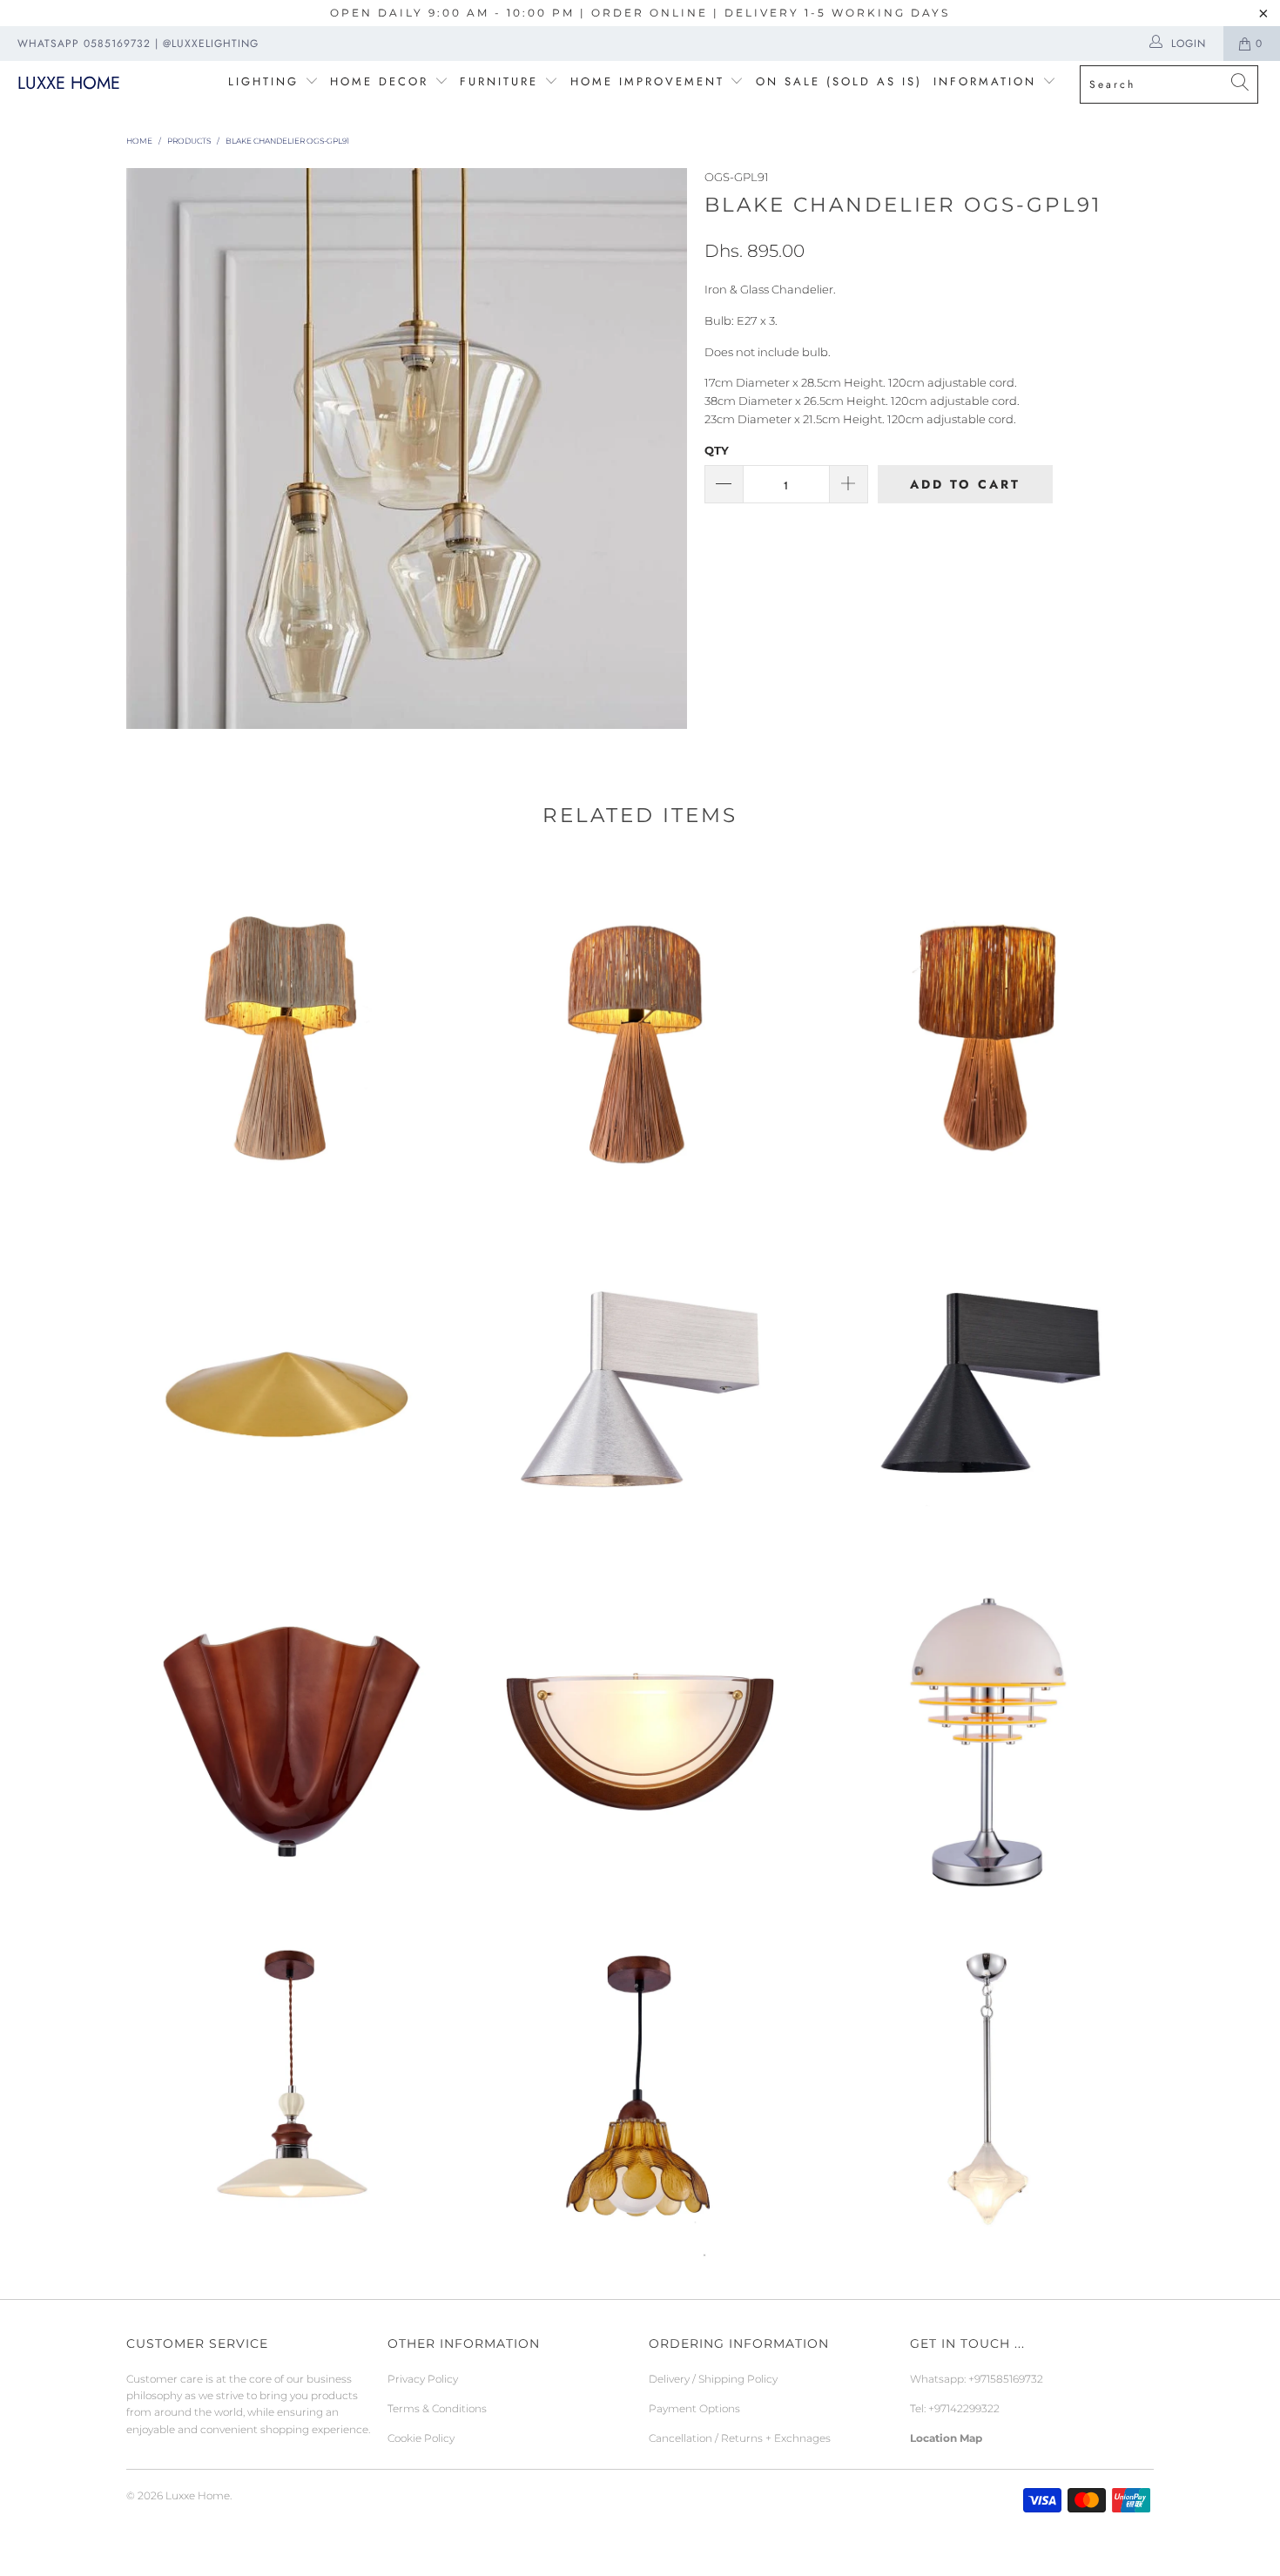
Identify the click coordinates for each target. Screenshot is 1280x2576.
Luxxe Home (69, 83)
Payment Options (694, 2408)
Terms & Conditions (437, 2408)
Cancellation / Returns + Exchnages (740, 2438)
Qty (717, 450)
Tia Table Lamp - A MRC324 (988, 1036)
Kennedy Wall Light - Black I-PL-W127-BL (988, 1389)
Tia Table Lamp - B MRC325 (640, 1036)
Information (985, 81)
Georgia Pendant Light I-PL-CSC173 (292, 2094)
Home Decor (379, 81)
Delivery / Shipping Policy (713, 2379)
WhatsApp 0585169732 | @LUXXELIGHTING (138, 44)
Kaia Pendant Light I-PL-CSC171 (988, 2094)
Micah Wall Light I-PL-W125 (640, 1742)
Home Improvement (650, 81)
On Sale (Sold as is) (839, 81)
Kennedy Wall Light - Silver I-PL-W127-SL (640, 1389)
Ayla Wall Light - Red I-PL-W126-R (292, 1742)
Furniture (499, 81)
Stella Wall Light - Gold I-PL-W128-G (292, 1389)
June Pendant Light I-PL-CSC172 (640, 2094)
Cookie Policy (421, 2438)
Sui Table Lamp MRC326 (292, 1036)
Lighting (266, 81)
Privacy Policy (423, 2379)
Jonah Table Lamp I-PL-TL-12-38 (988, 1742)
